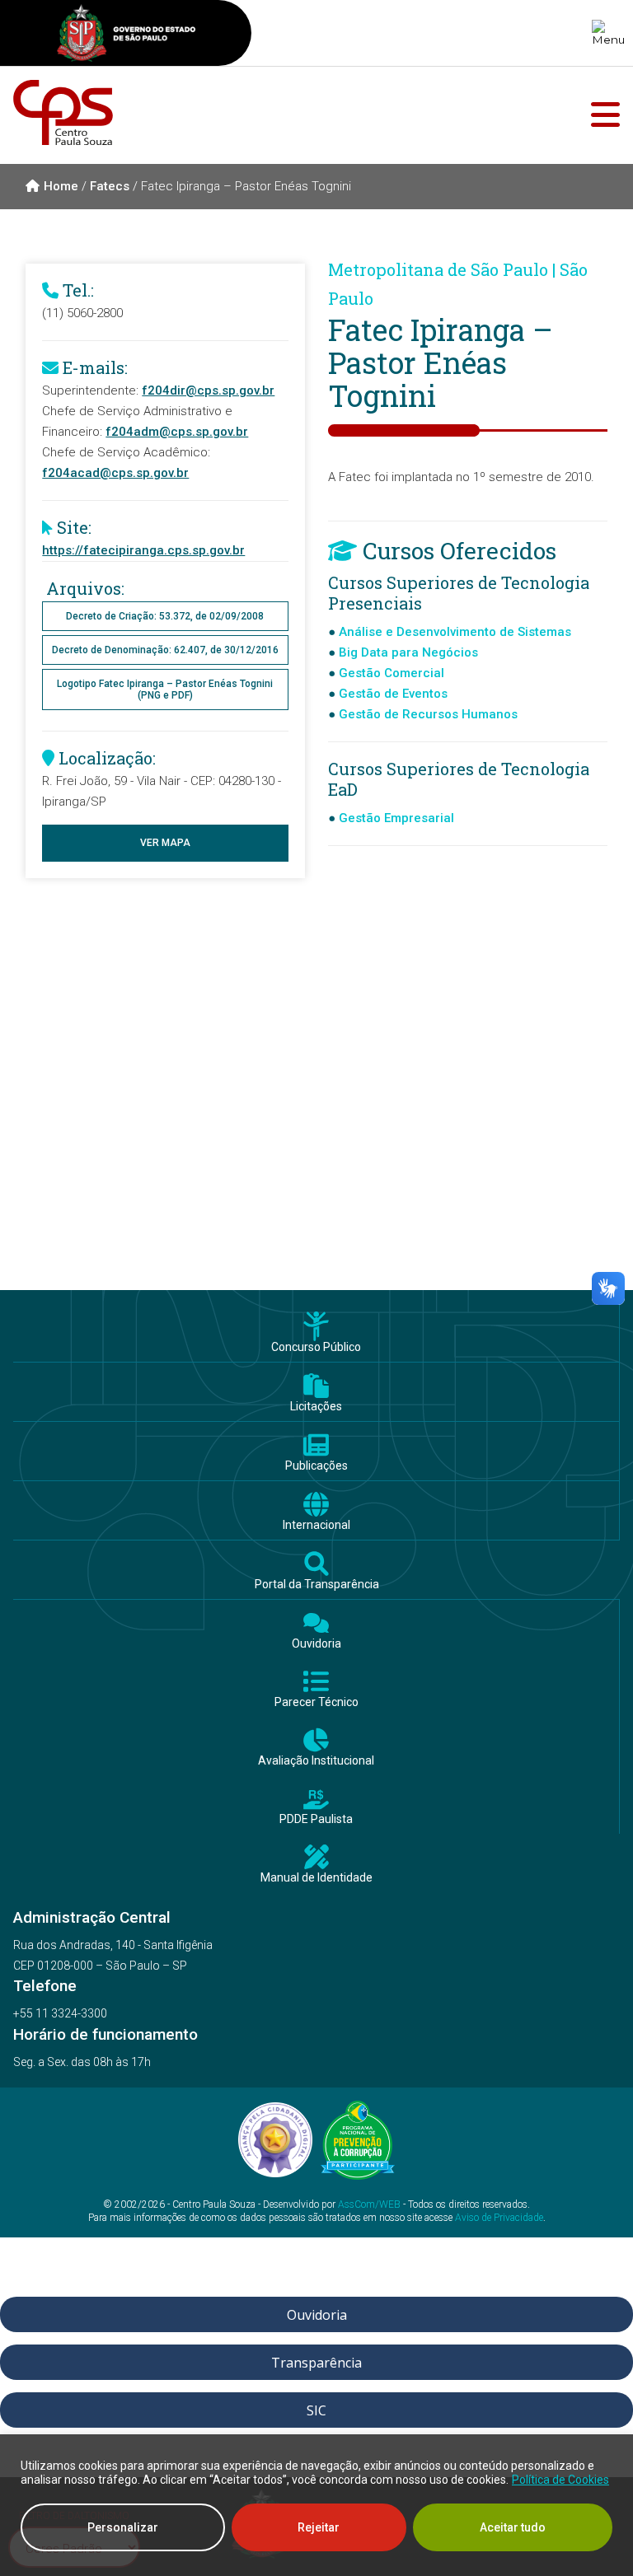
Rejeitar (319, 2527)
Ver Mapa (165, 843)
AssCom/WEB (369, 2204)
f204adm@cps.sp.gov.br (177, 432)
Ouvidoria (316, 1644)
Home (61, 186)
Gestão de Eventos (393, 694)
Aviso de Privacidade (499, 2218)
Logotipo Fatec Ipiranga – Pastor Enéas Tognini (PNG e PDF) (165, 690)
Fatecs (110, 186)
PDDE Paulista (316, 1819)
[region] (316, 2505)
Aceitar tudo (513, 2527)
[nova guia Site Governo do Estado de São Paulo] (126, 35)
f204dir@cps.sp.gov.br (208, 390)
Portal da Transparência (317, 1585)
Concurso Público (316, 1347)
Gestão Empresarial (396, 818)
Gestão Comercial (392, 673)
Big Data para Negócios (408, 652)
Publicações (316, 1466)
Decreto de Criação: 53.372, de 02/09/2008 (165, 616)
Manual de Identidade (316, 1878)
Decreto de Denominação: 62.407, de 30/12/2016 (165, 650)
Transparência (316, 2363)
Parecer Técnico (316, 1702)
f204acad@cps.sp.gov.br (115, 473)
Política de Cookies (560, 2480)
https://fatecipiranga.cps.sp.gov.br (143, 550)
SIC (316, 2410)
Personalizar (123, 2527)
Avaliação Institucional (316, 1761)
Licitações (316, 1407)
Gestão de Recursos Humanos (428, 714)
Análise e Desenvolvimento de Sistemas (455, 632)
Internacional (316, 1525)
